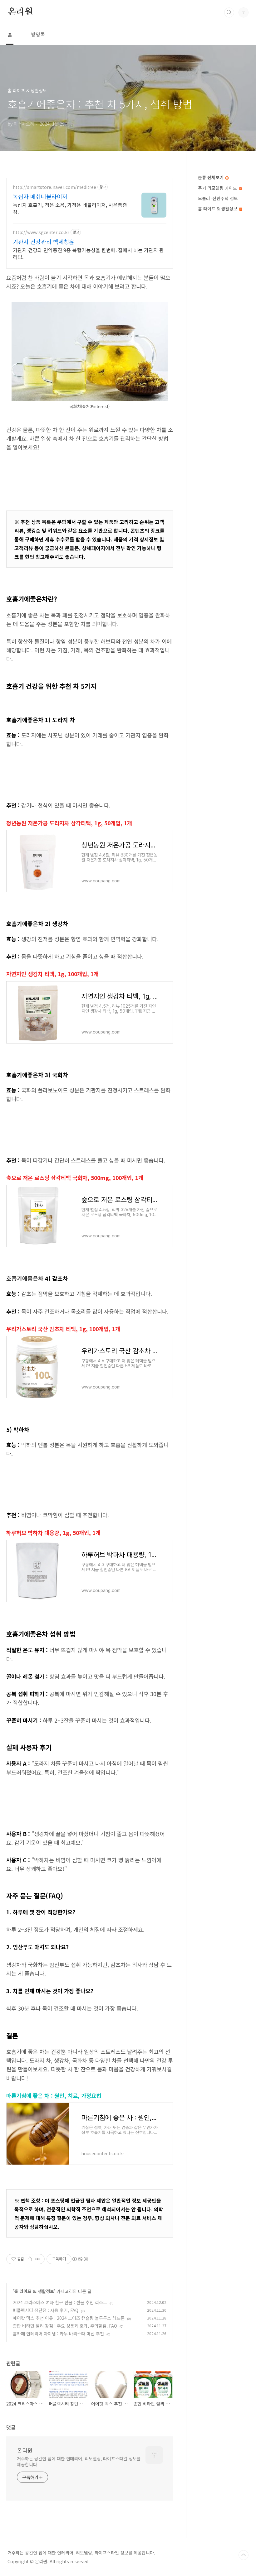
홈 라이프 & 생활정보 (34, 2291)
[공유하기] (30, 2259)
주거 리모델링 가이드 (218, 188)
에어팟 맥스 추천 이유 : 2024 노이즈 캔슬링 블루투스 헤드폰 (69, 2318)
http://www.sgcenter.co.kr (41, 232)
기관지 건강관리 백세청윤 (44, 242)
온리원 (20, 12)
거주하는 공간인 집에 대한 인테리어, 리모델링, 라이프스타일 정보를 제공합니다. (79, 2461)
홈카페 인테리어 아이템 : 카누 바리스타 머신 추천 (58, 2334)
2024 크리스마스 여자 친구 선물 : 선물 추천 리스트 (60, 2302)
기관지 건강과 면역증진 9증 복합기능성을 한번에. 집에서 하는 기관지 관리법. (88, 253)
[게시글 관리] (38, 2259)
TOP (244, 2555)
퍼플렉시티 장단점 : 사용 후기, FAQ (46, 2310)
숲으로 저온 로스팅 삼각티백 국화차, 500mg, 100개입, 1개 (75, 1178)
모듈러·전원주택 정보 (218, 198)
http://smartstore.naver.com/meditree (54, 187)
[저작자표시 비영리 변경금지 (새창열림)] (80, 2259)
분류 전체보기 (211, 177)
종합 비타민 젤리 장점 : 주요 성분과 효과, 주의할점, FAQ (65, 2326)
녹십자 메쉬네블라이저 (40, 196)
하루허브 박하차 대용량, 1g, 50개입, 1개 (53, 1533)
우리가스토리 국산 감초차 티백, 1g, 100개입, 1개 (63, 1329)
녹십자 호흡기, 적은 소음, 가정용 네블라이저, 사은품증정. (70, 208)
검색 (229, 12)
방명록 (38, 34)
